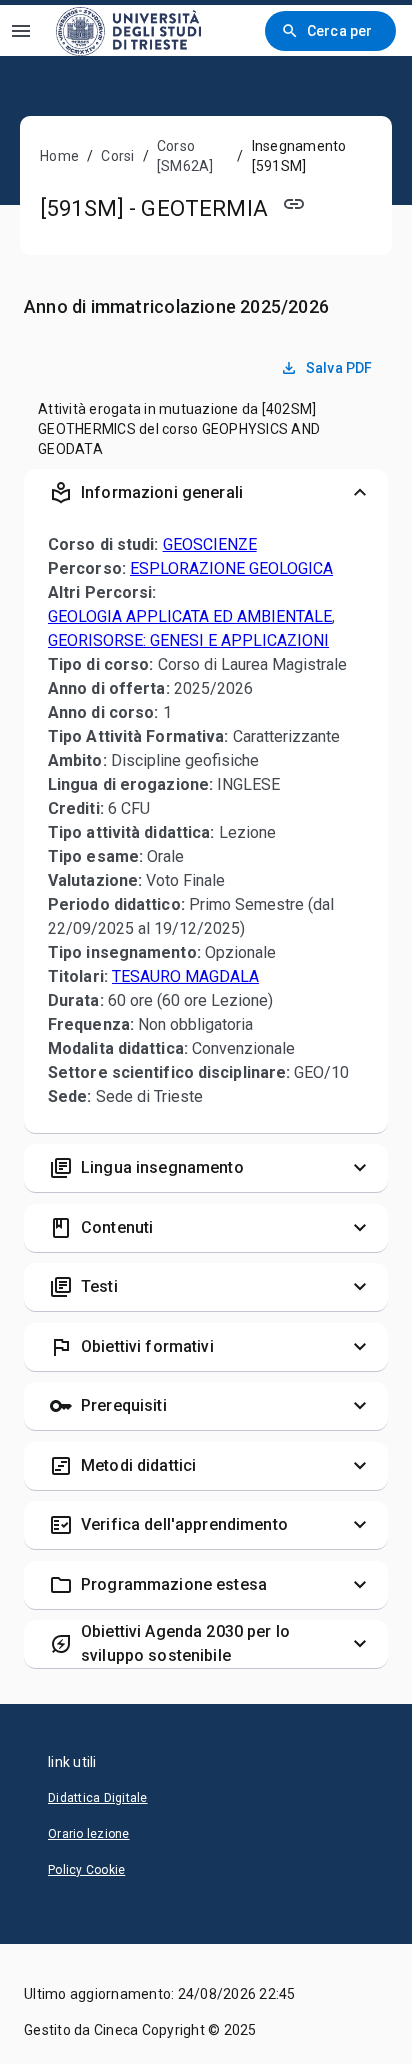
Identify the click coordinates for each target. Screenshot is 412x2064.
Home (59, 156)
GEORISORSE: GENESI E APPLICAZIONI (188, 640)
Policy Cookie (86, 1870)
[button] (206, 493)
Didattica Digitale (98, 1798)
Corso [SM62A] (185, 156)
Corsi (117, 156)
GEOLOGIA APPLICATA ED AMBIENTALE (190, 616)
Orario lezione (89, 1834)
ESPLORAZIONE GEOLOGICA (231, 568)
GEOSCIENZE (210, 544)
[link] (128, 30)
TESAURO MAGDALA (185, 976)
